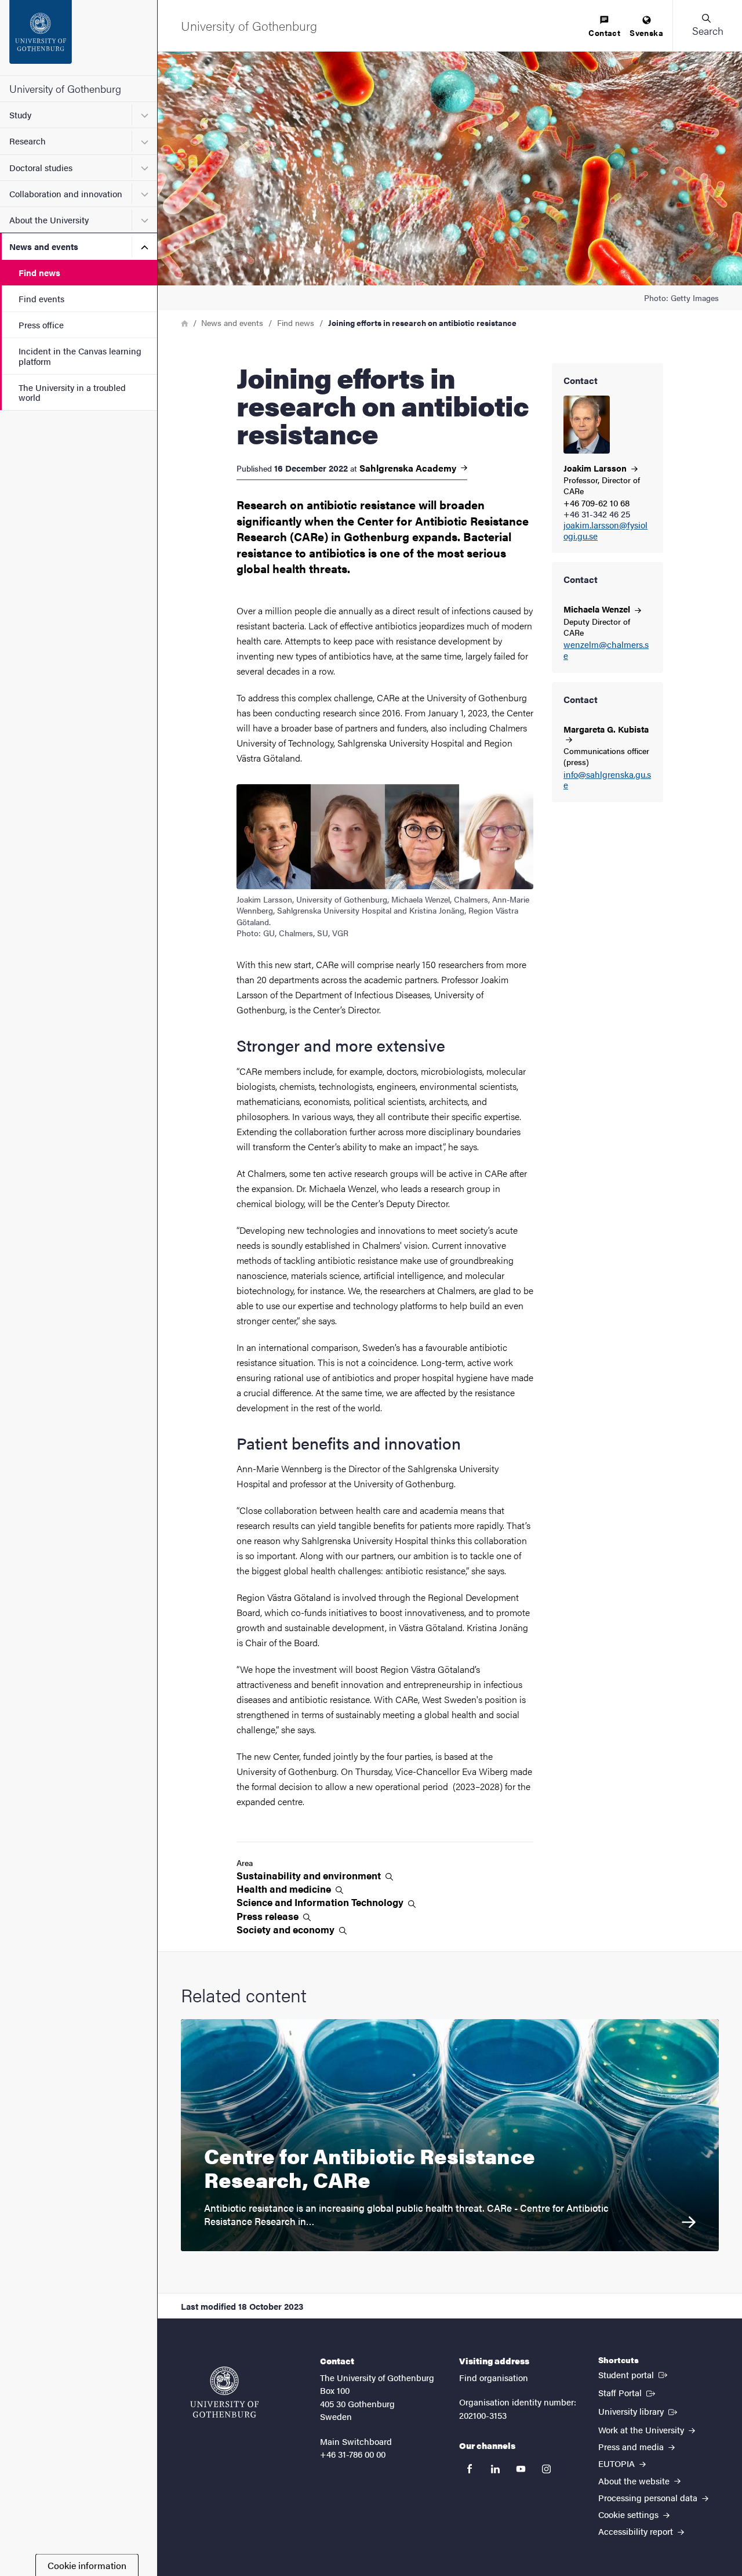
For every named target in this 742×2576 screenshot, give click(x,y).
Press (269, 1916)
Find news (39, 272)
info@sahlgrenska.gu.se (607, 780)
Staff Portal (628, 2392)
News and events (44, 246)
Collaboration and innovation (66, 193)
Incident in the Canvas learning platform (80, 356)
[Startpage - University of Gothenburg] (79, 38)
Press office (41, 325)
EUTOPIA (618, 2463)
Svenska (646, 32)
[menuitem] (604, 27)
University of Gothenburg (65, 88)
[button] (707, 26)
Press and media (632, 2446)
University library (639, 2411)
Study (20, 115)
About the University (49, 220)
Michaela (598, 609)
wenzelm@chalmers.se (606, 650)
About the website (635, 2481)
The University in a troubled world (72, 392)
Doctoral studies (41, 167)
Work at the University (642, 2430)
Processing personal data (649, 2497)
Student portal (634, 2374)
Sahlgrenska (409, 468)
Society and (287, 1930)
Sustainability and (310, 1876)
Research (28, 141)
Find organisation (494, 2377)
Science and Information (321, 1902)
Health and (285, 1889)
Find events (41, 298)
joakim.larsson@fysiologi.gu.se (605, 531)
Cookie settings (630, 2514)
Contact (604, 32)
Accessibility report (637, 2531)
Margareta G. (606, 729)
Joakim (596, 468)
